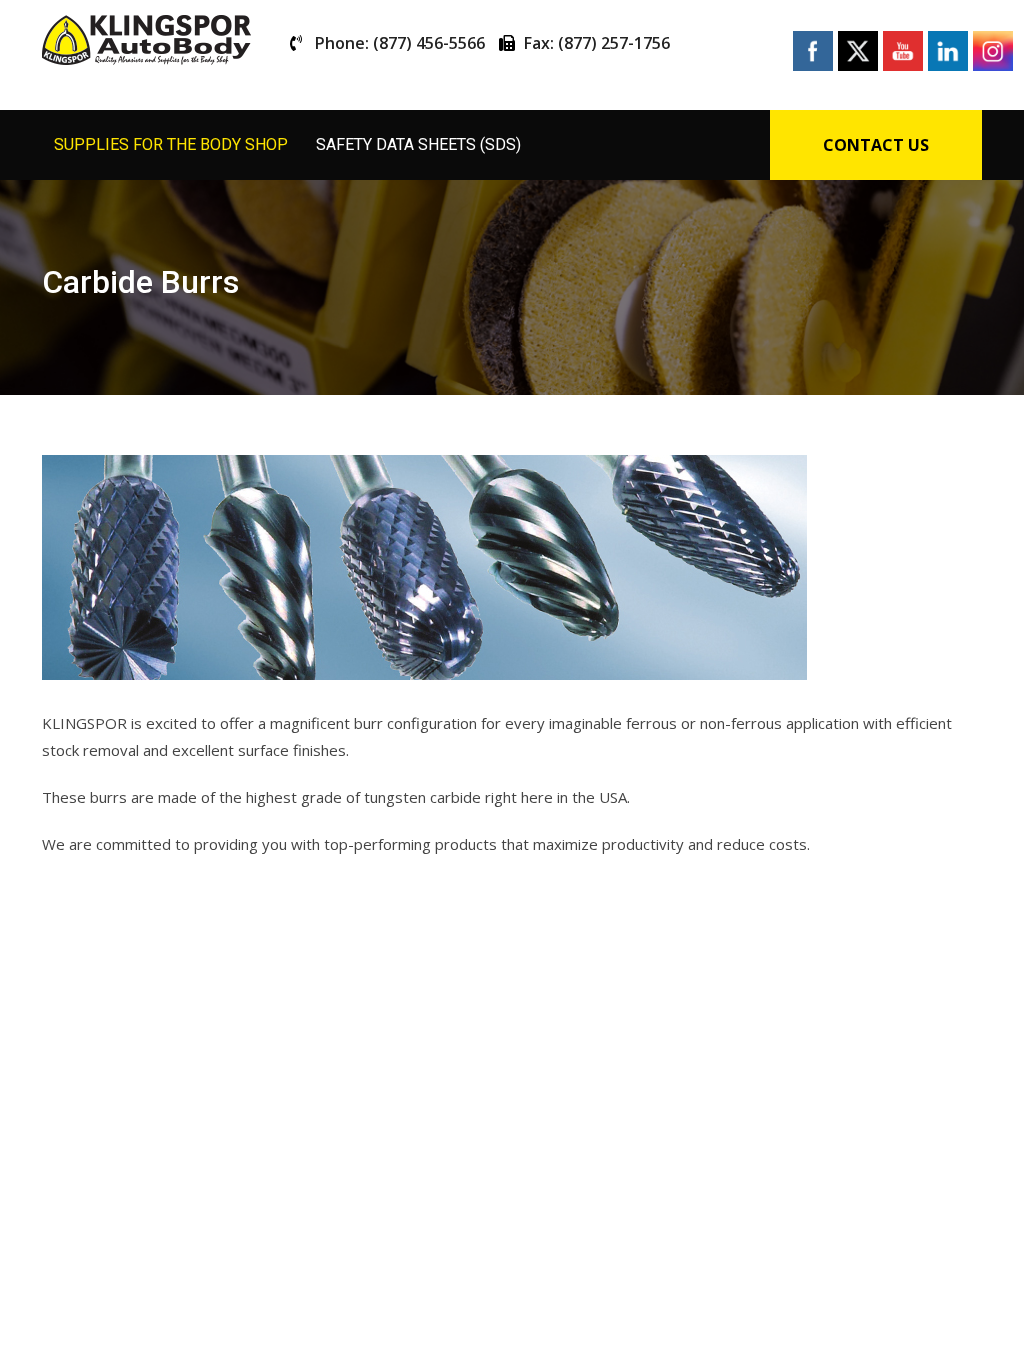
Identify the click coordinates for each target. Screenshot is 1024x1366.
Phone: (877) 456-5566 (400, 43)
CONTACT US (876, 145)
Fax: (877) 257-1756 (597, 43)
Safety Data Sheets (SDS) (418, 144)
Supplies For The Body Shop (171, 144)
